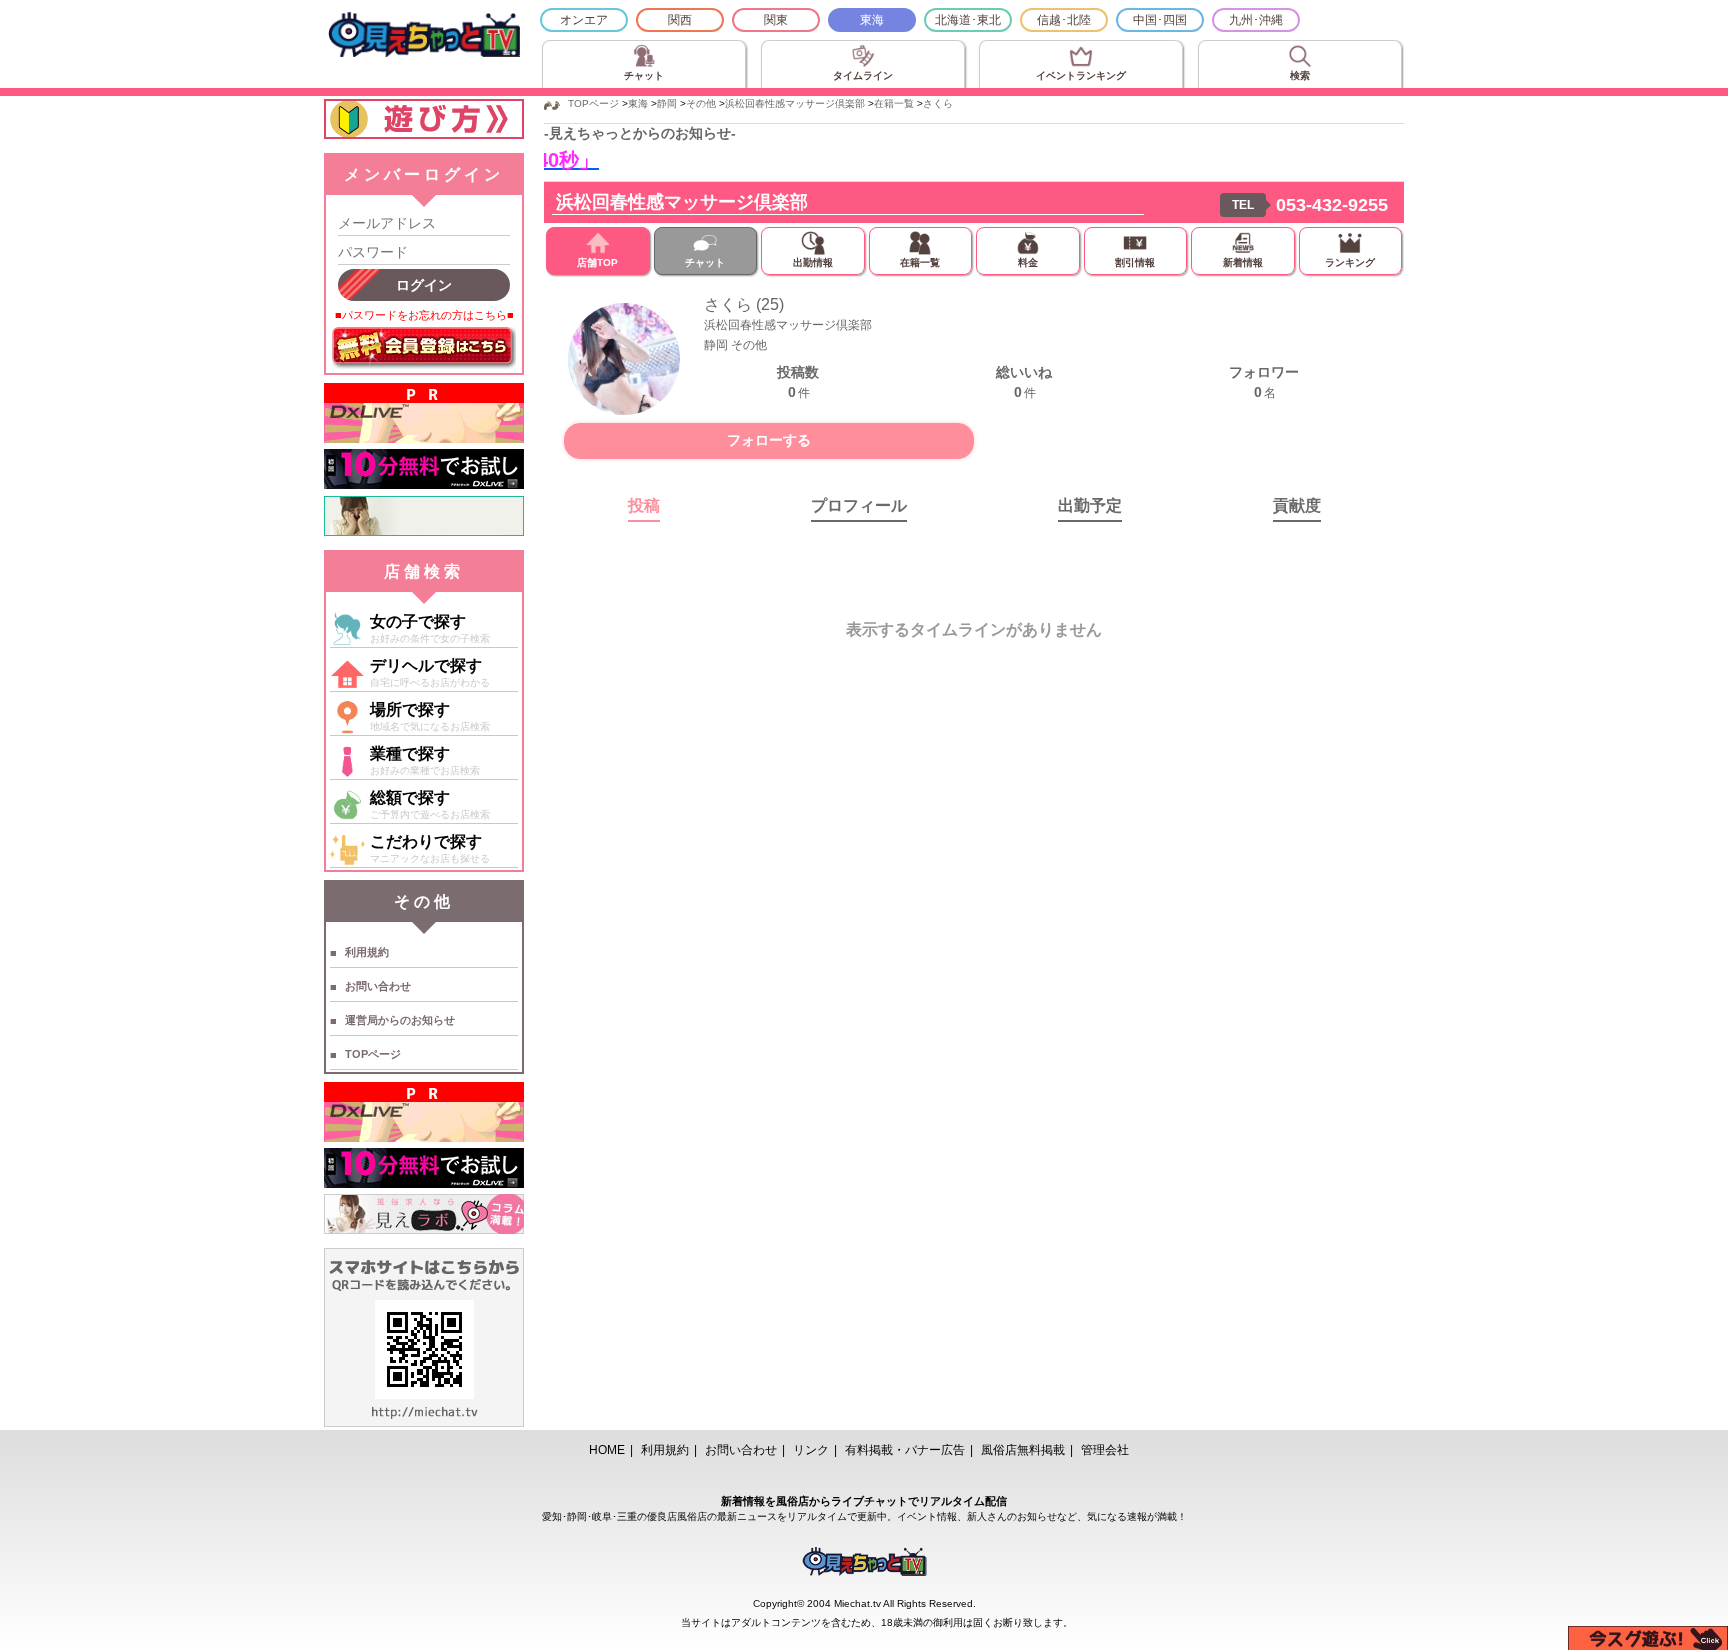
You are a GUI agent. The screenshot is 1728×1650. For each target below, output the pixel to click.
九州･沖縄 (1256, 20)
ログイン (424, 285)
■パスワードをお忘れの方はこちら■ (424, 315)
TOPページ (373, 1054)
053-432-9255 (1332, 205)
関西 (680, 20)
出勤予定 (1090, 505)
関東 (776, 20)
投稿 (644, 505)
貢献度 (1297, 505)
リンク (811, 1450)
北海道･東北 (968, 20)
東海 (872, 20)
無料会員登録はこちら (424, 348)
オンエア (584, 20)
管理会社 (1105, 1450)
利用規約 (367, 952)
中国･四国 (1160, 20)
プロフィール (859, 505)
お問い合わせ (378, 986)
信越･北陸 (1064, 20)
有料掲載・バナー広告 (905, 1450)
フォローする (769, 440)
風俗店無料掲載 (1023, 1450)
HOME (607, 1450)
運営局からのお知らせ (400, 1020)
